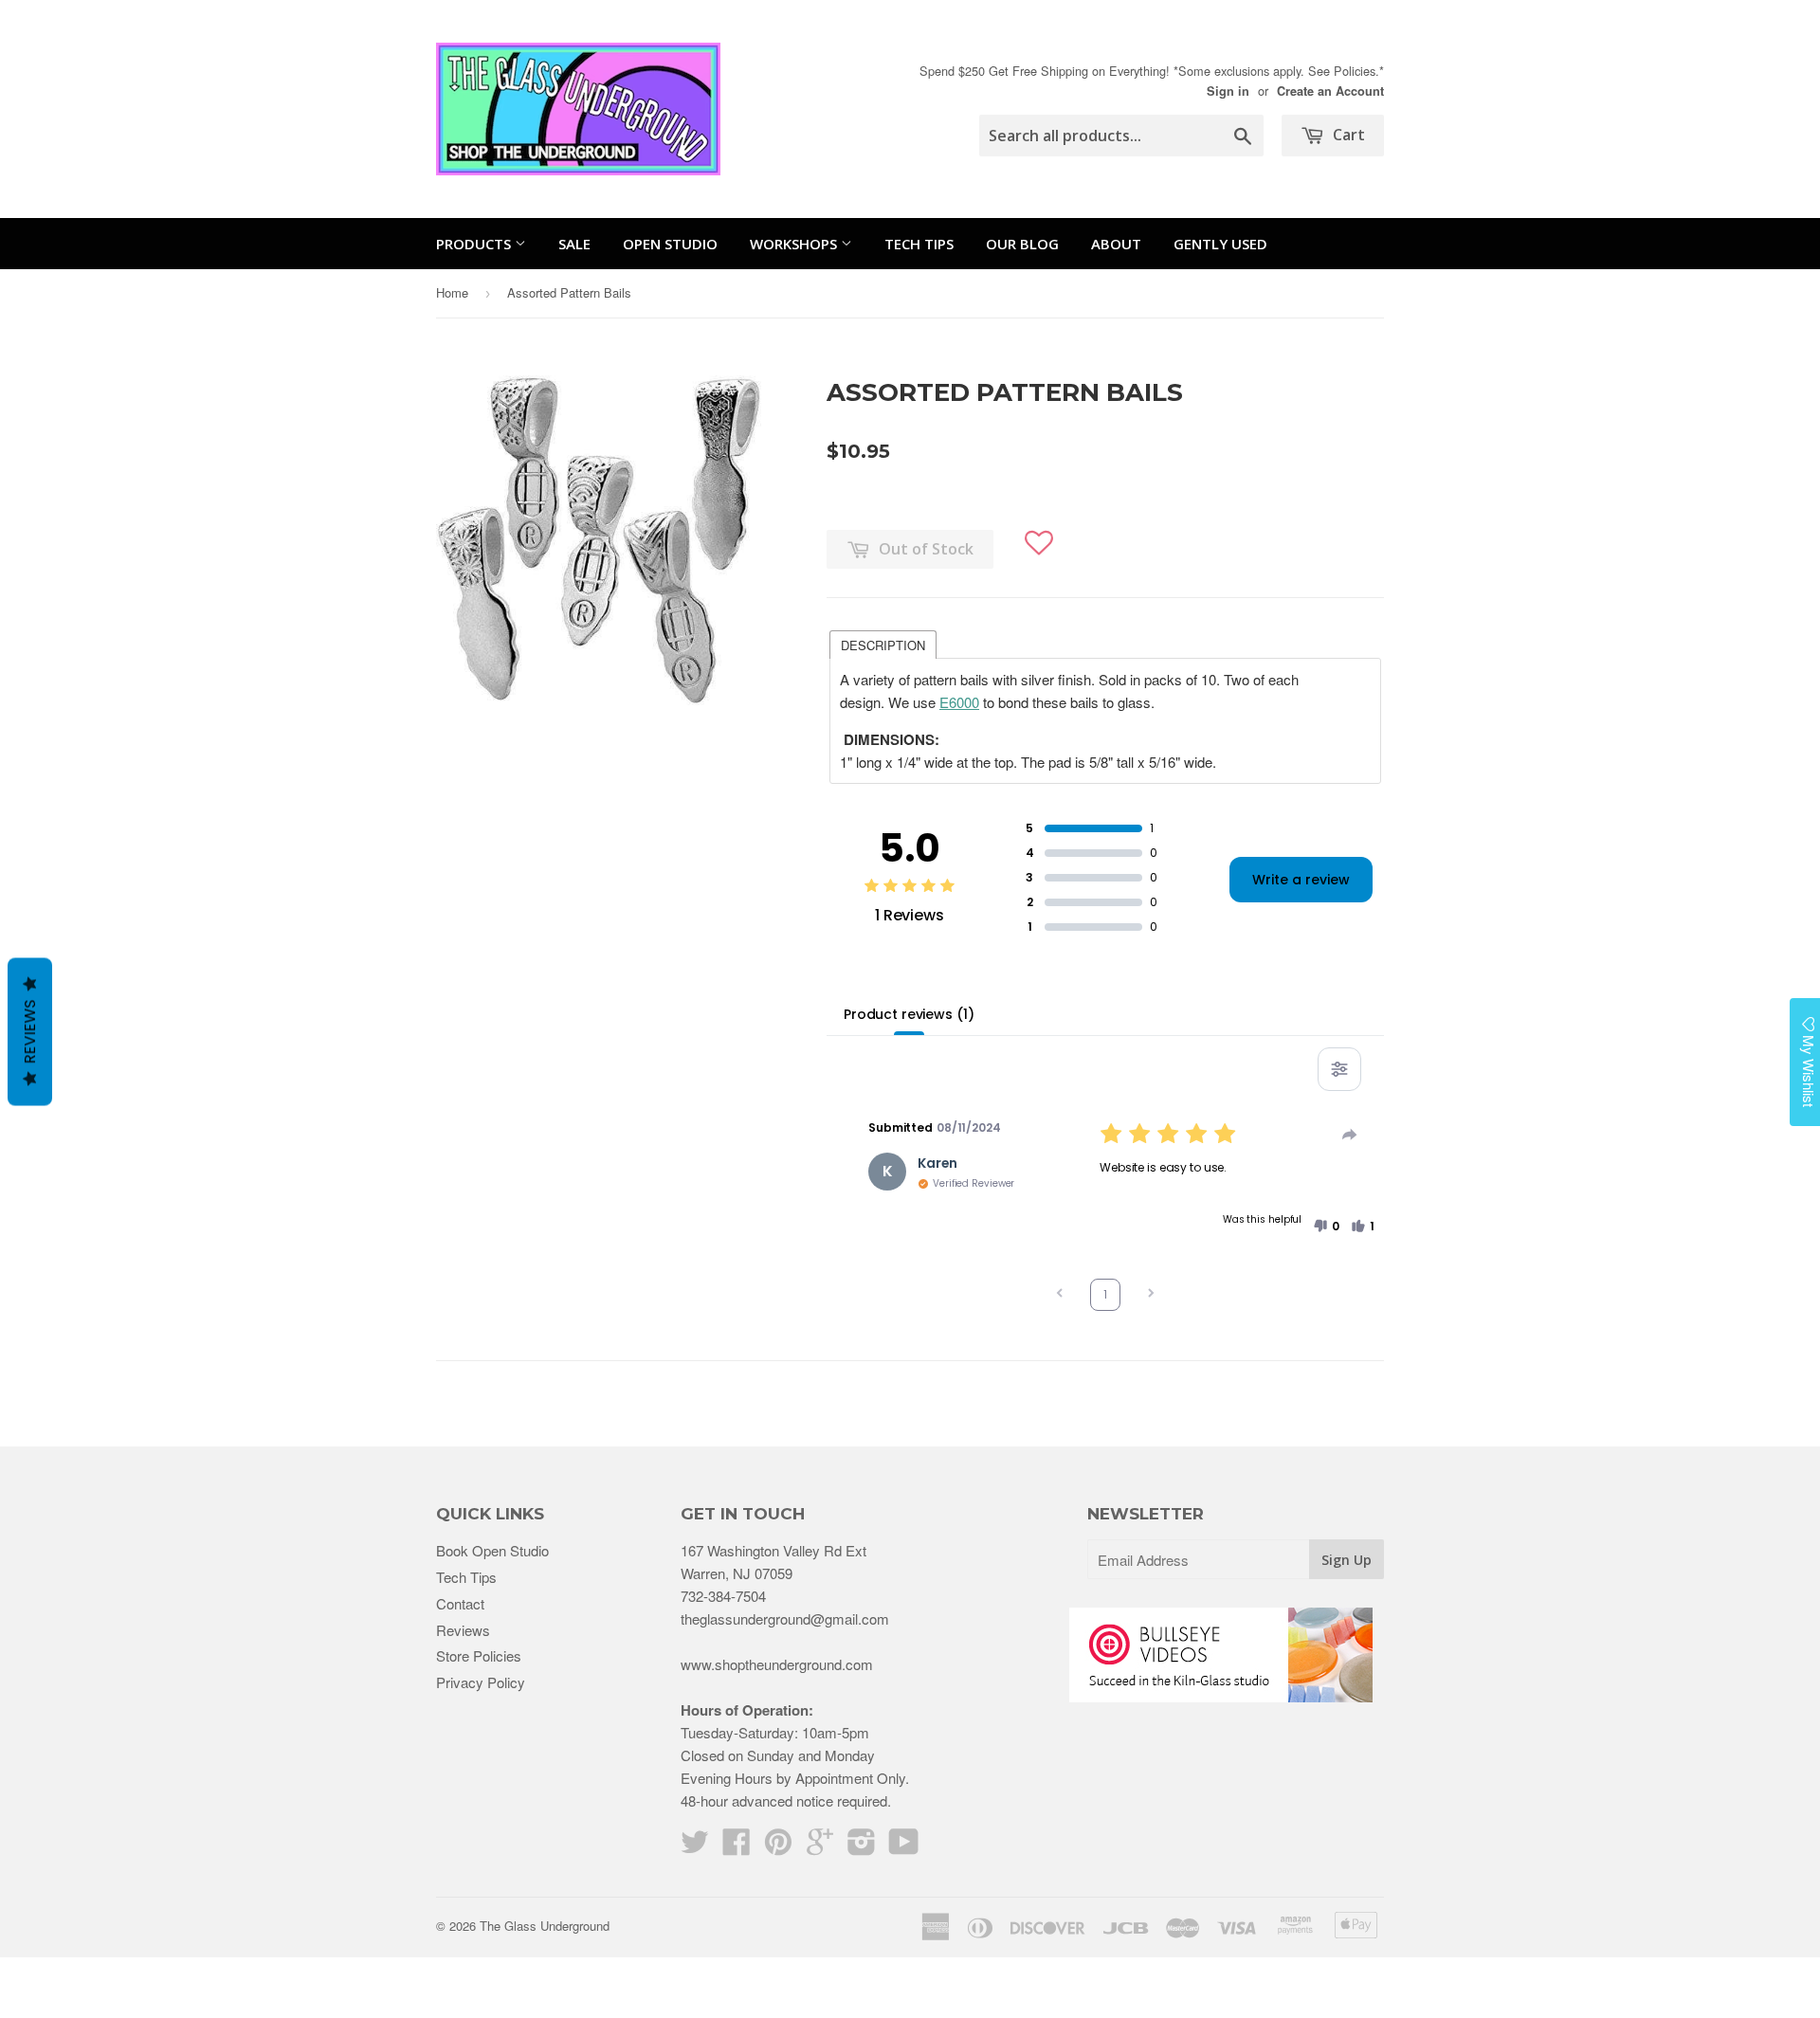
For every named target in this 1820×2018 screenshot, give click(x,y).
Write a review (1301, 880)
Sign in (1228, 91)
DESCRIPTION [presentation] (883, 645)
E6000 (959, 702)
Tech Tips (919, 244)
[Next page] (1151, 1295)
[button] (1039, 535)
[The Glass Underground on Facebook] (737, 1847)
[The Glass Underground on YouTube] (904, 1847)
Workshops (795, 244)
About (1116, 244)
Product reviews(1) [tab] (909, 1014)
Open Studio (670, 244)
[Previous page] (1060, 1295)
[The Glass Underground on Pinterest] (778, 1847)
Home (452, 292)
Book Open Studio (492, 1550)
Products (475, 244)
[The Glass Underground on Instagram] (862, 1847)
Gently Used (1220, 244)
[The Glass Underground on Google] (820, 1847)
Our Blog (1022, 244)
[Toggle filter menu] (1339, 1069)
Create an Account (1330, 91)
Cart (1347, 135)
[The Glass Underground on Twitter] (695, 1847)
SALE (574, 244)
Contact (460, 1603)
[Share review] (1350, 1135)
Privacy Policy (481, 1682)
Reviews (463, 1630)
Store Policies (479, 1655)
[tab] (883, 644)
